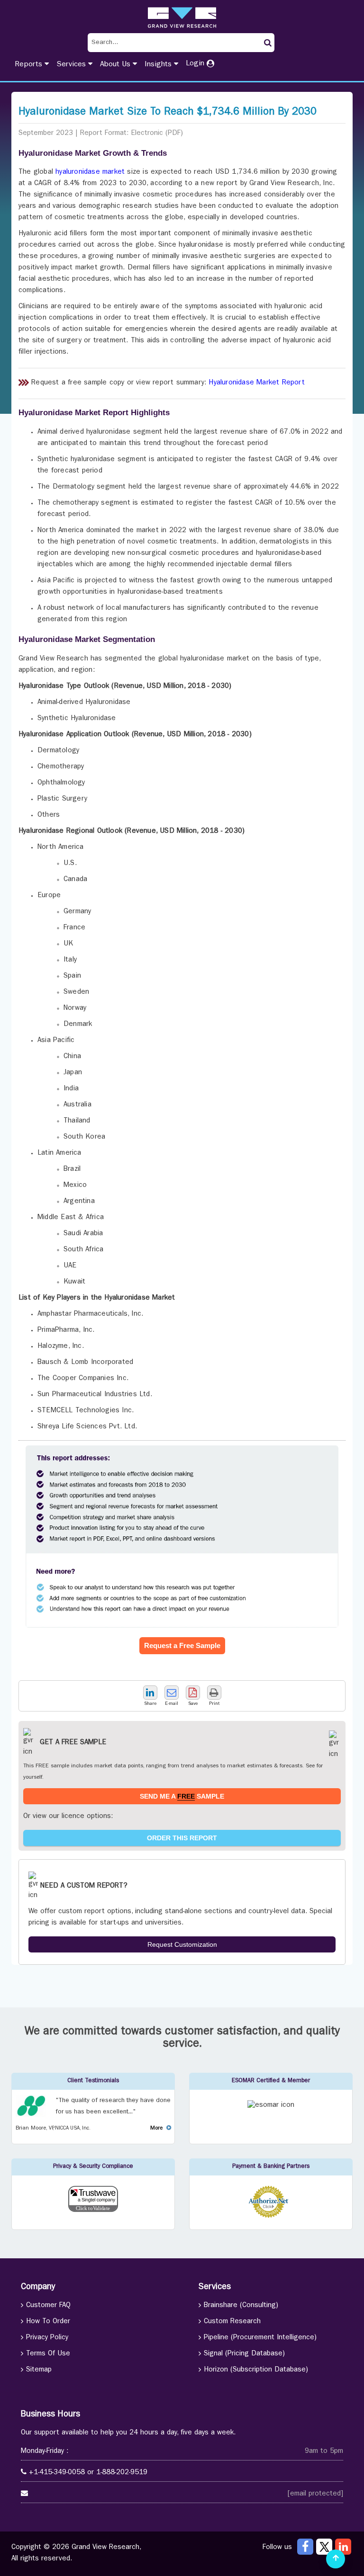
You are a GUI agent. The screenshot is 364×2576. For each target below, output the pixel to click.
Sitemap (39, 2370)
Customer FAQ (48, 2306)
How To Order (48, 2322)
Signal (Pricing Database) (244, 2354)
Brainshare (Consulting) (241, 2306)
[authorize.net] (271, 2216)
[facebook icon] (305, 2547)
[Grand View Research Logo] (182, 18)
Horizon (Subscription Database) (256, 2370)
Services (72, 65)
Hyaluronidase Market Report (256, 383)
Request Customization (182, 1944)
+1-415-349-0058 (57, 2473)
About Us (116, 65)
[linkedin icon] (343, 2547)
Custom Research (232, 2322)
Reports (30, 65)
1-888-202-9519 (122, 2473)
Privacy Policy (47, 2338)
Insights (159, 65)
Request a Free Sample (182, 1645)
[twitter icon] (324, 2547)
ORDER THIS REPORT (182, 1838)
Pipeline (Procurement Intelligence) (260, 2338)
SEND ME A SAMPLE (182, 1796)
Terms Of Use (48, 2354)
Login (196, 64)
